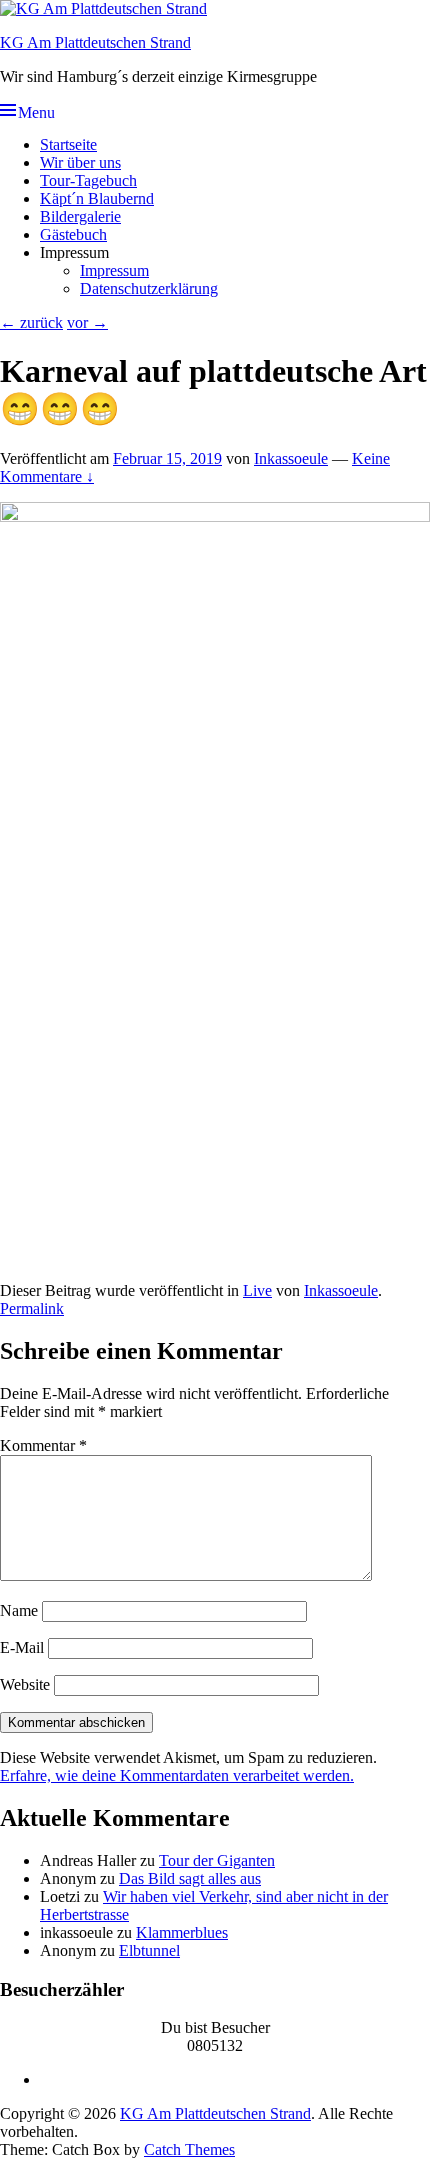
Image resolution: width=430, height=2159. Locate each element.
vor (87, 322)
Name (19, 1610)
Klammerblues (182, 1932)
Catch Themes (189, 2149)
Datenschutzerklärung (149, 288)
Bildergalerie (80, 216)
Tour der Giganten (217, 1860)
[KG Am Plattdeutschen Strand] (103, 8)
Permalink (32, 1308)
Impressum (114, 270)
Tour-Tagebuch (88, 180)
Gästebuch (73, 234)
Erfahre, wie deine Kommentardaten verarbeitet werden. (177, 1775)
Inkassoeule (291, 458)
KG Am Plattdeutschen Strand (95, 42)
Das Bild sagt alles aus (190, 1878)
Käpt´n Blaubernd (97, 198)
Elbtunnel (149, 1950)
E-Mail (22, 1647)
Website (25, 1684)
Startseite (68, 144)
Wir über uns (80, 162)
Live (257, 1290)
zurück (31, 322)
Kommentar (43, 1445)
